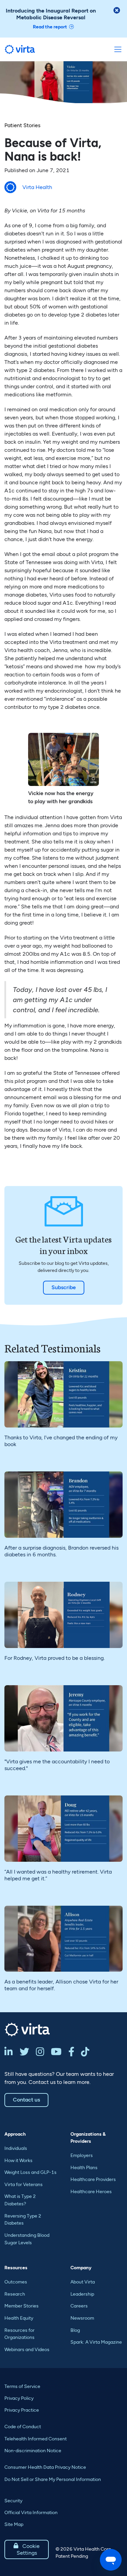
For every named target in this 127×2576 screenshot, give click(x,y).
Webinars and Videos (27, 2350)
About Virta (83, 2282)
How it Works (18, 2161)
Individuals (16, 2148)
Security (13, 2501)
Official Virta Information (31, 2513)
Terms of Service (22, 2386)
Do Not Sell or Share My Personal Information (53, 2479)
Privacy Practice (22, 2410)
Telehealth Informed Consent (36, 2439)
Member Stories (22, 2306)
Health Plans (84, 2168)
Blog (75, 2330)
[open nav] (118, 49)
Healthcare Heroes (91, 2192)
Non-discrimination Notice (33, 2451)
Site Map (14, 2524)
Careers (79, 2306)
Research (15, 2294)
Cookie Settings (27, 2549)
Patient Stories (22, 125)
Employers (82, 2155)
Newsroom (82, 2318)
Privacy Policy (19, 2398)
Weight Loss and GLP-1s (30, 2172)
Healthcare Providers (93, 2179)
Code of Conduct (23, 2427)
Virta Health (37, 187)
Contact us (26, 2100)
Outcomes (16, 2282)
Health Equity (19, 2318)
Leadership (82, 2294)
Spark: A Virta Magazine (96, 2342)
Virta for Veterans (24, 2185)
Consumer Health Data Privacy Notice (45, 2467)
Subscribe (64, 1287)
